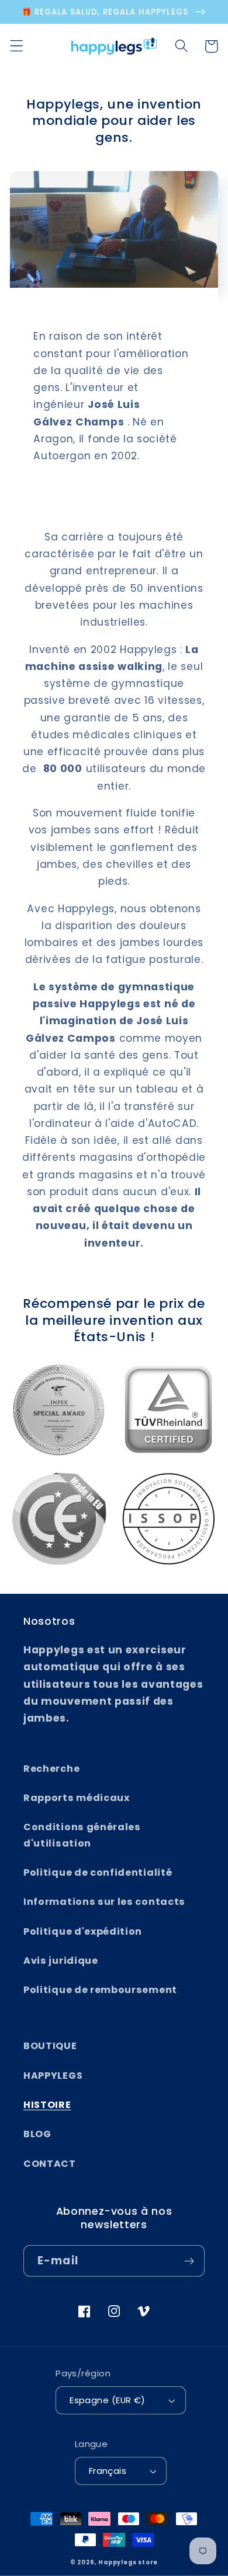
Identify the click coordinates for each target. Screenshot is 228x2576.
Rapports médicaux (77, 1798)
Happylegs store (128, 2562)
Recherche (51, 1769)
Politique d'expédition (83, 1931)
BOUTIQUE (50, 2046)
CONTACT (50, 2164)
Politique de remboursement (100, 1990)
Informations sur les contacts (104, 1902)
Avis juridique (61, 1961)
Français (108, 2471)
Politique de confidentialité (98, 1872)
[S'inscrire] (189, 2261)
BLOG (37, 2134)
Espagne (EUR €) (108, 2400)
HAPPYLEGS (53, 2076)
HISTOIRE (47, 2105)
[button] (17, 46)
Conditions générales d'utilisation (82, 1835)
